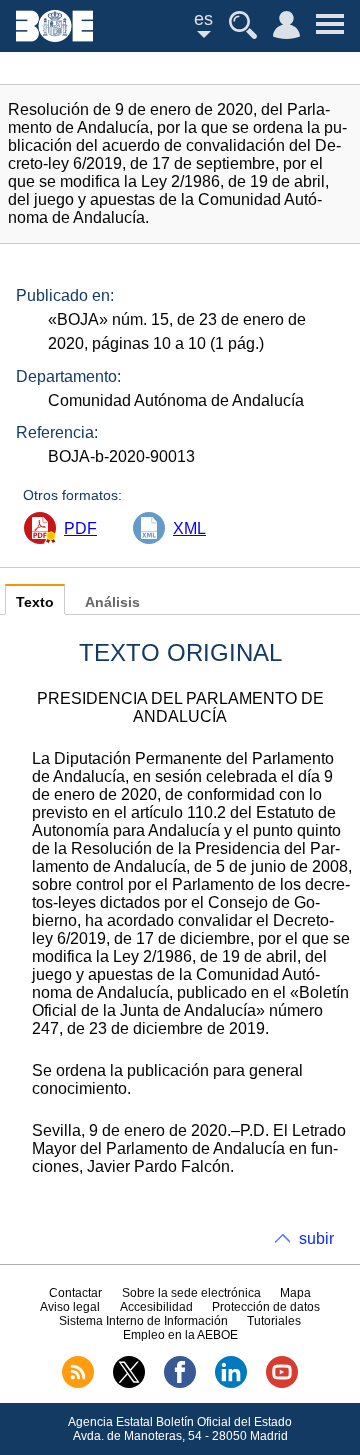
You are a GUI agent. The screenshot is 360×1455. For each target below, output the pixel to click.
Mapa (295, 1293)
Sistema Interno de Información (143, 1321)
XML (189, 528)
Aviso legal (70, 1307)
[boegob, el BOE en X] (129, 1384)
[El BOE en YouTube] (282, 1384)
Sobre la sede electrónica (191, 1293)
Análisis (112, 602)
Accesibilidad (156, 1307)
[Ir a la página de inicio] (54, 36)
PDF (80, 528)
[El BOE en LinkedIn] (231, 1384)
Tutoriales (274, 1321)
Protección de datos (266, 1307)
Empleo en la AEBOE (180, 1335)
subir (316, 1238)
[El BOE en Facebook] (180, 1384)
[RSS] (78, 1384)
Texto (35, 602)
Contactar (75, 1293)
